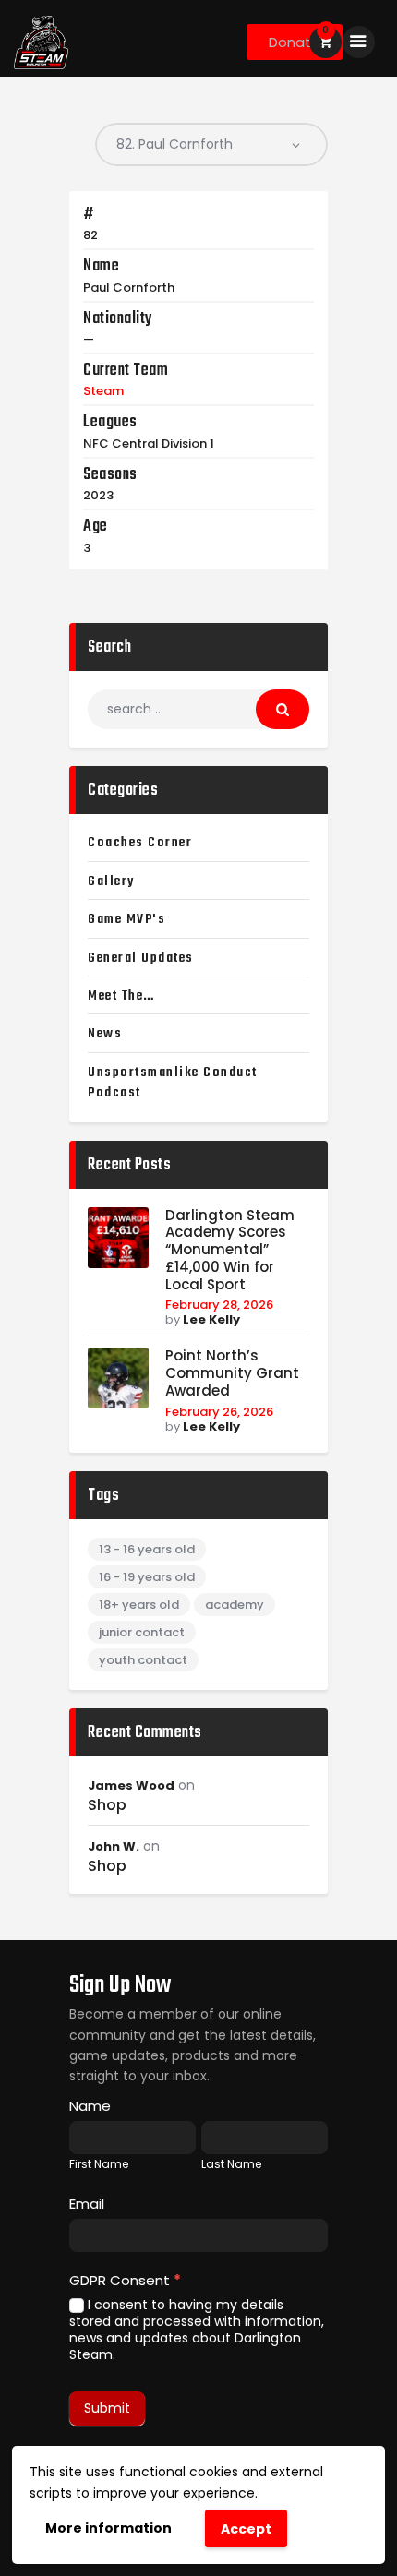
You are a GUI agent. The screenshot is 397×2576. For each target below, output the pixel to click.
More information (108, 2528)
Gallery (111, 881)
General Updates (141, 958)
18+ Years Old (139, 1605)
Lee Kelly (211, 1319)
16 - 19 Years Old (147, 1577)
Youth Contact (143, 1660)
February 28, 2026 (219, 1305)
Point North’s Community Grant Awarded (232, 1373)
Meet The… (121, 996)
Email (87, 2204)
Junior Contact (142, 1632)
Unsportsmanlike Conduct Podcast (173, 1083)
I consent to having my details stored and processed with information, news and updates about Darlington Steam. (197, 2330)
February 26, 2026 (219, 1412)
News (105, 1034)
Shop (107, 1805)
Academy (235, 1605)
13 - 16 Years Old (147, 1549)
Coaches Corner (140, 843)
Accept (246, 2529)
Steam (103, 391)
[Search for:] (198, 709)
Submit (107, 2408)
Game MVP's (126, 919)
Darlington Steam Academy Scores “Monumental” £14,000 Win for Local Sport (230, 1251)
